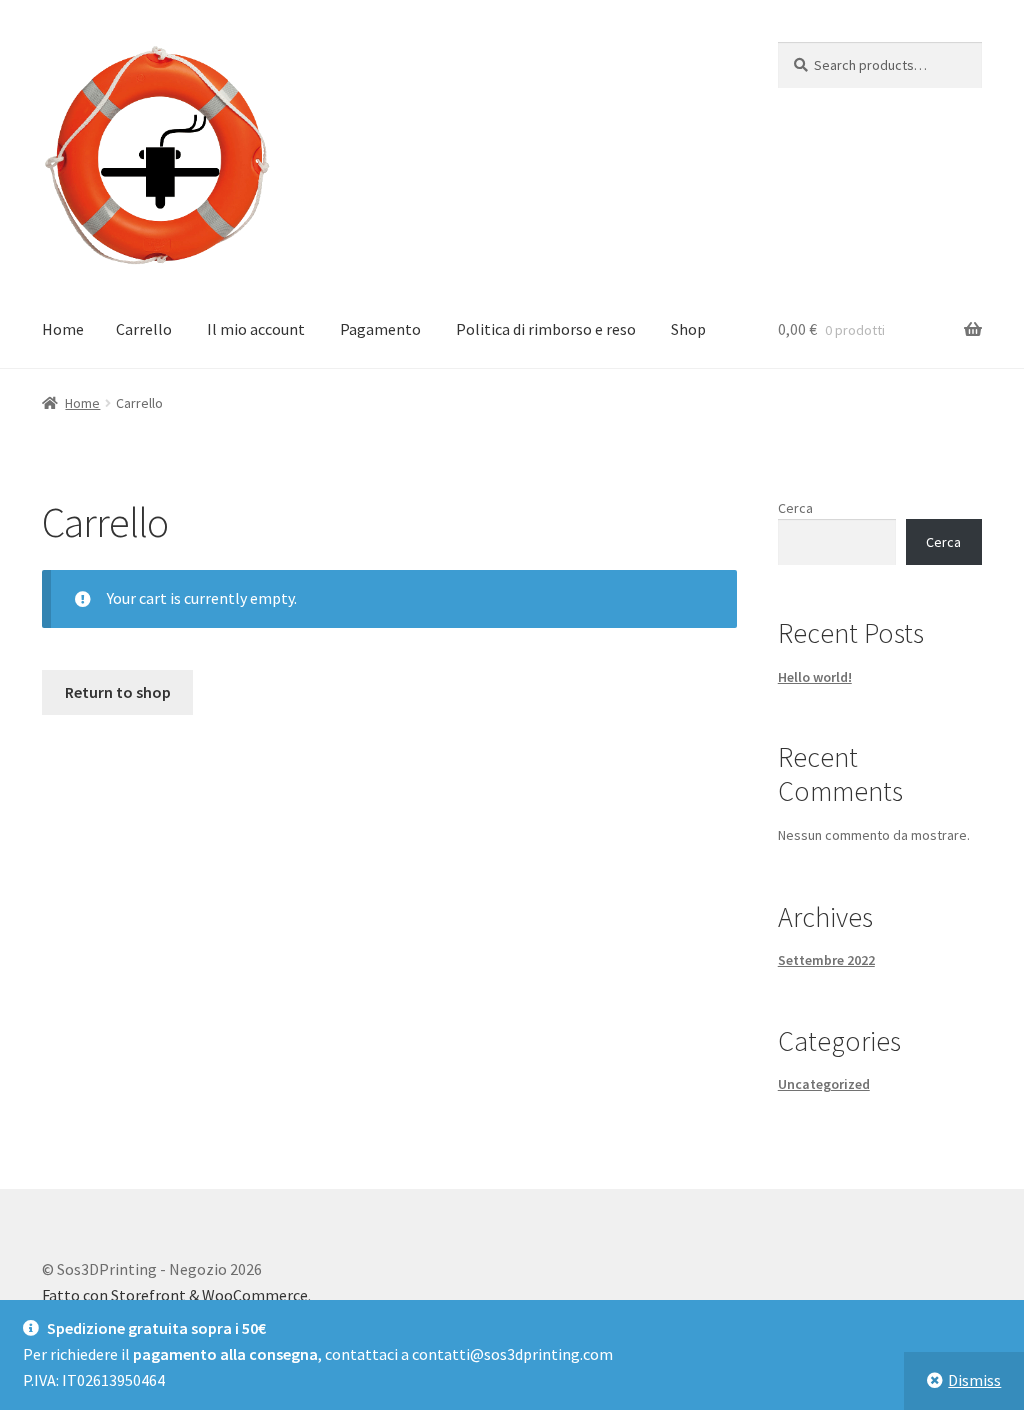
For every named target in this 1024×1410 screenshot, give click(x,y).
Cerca (795, 508)
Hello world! (815, 677)
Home (63, 329)
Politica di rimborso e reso (546, 329)
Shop (688, 329)
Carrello (144, 329)
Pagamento (380, 329)
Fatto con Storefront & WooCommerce (175, 1295)
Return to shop (118, 692)
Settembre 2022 (826, 960)
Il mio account (256, 329)
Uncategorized (824, 1084)
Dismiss (974, 1380)
